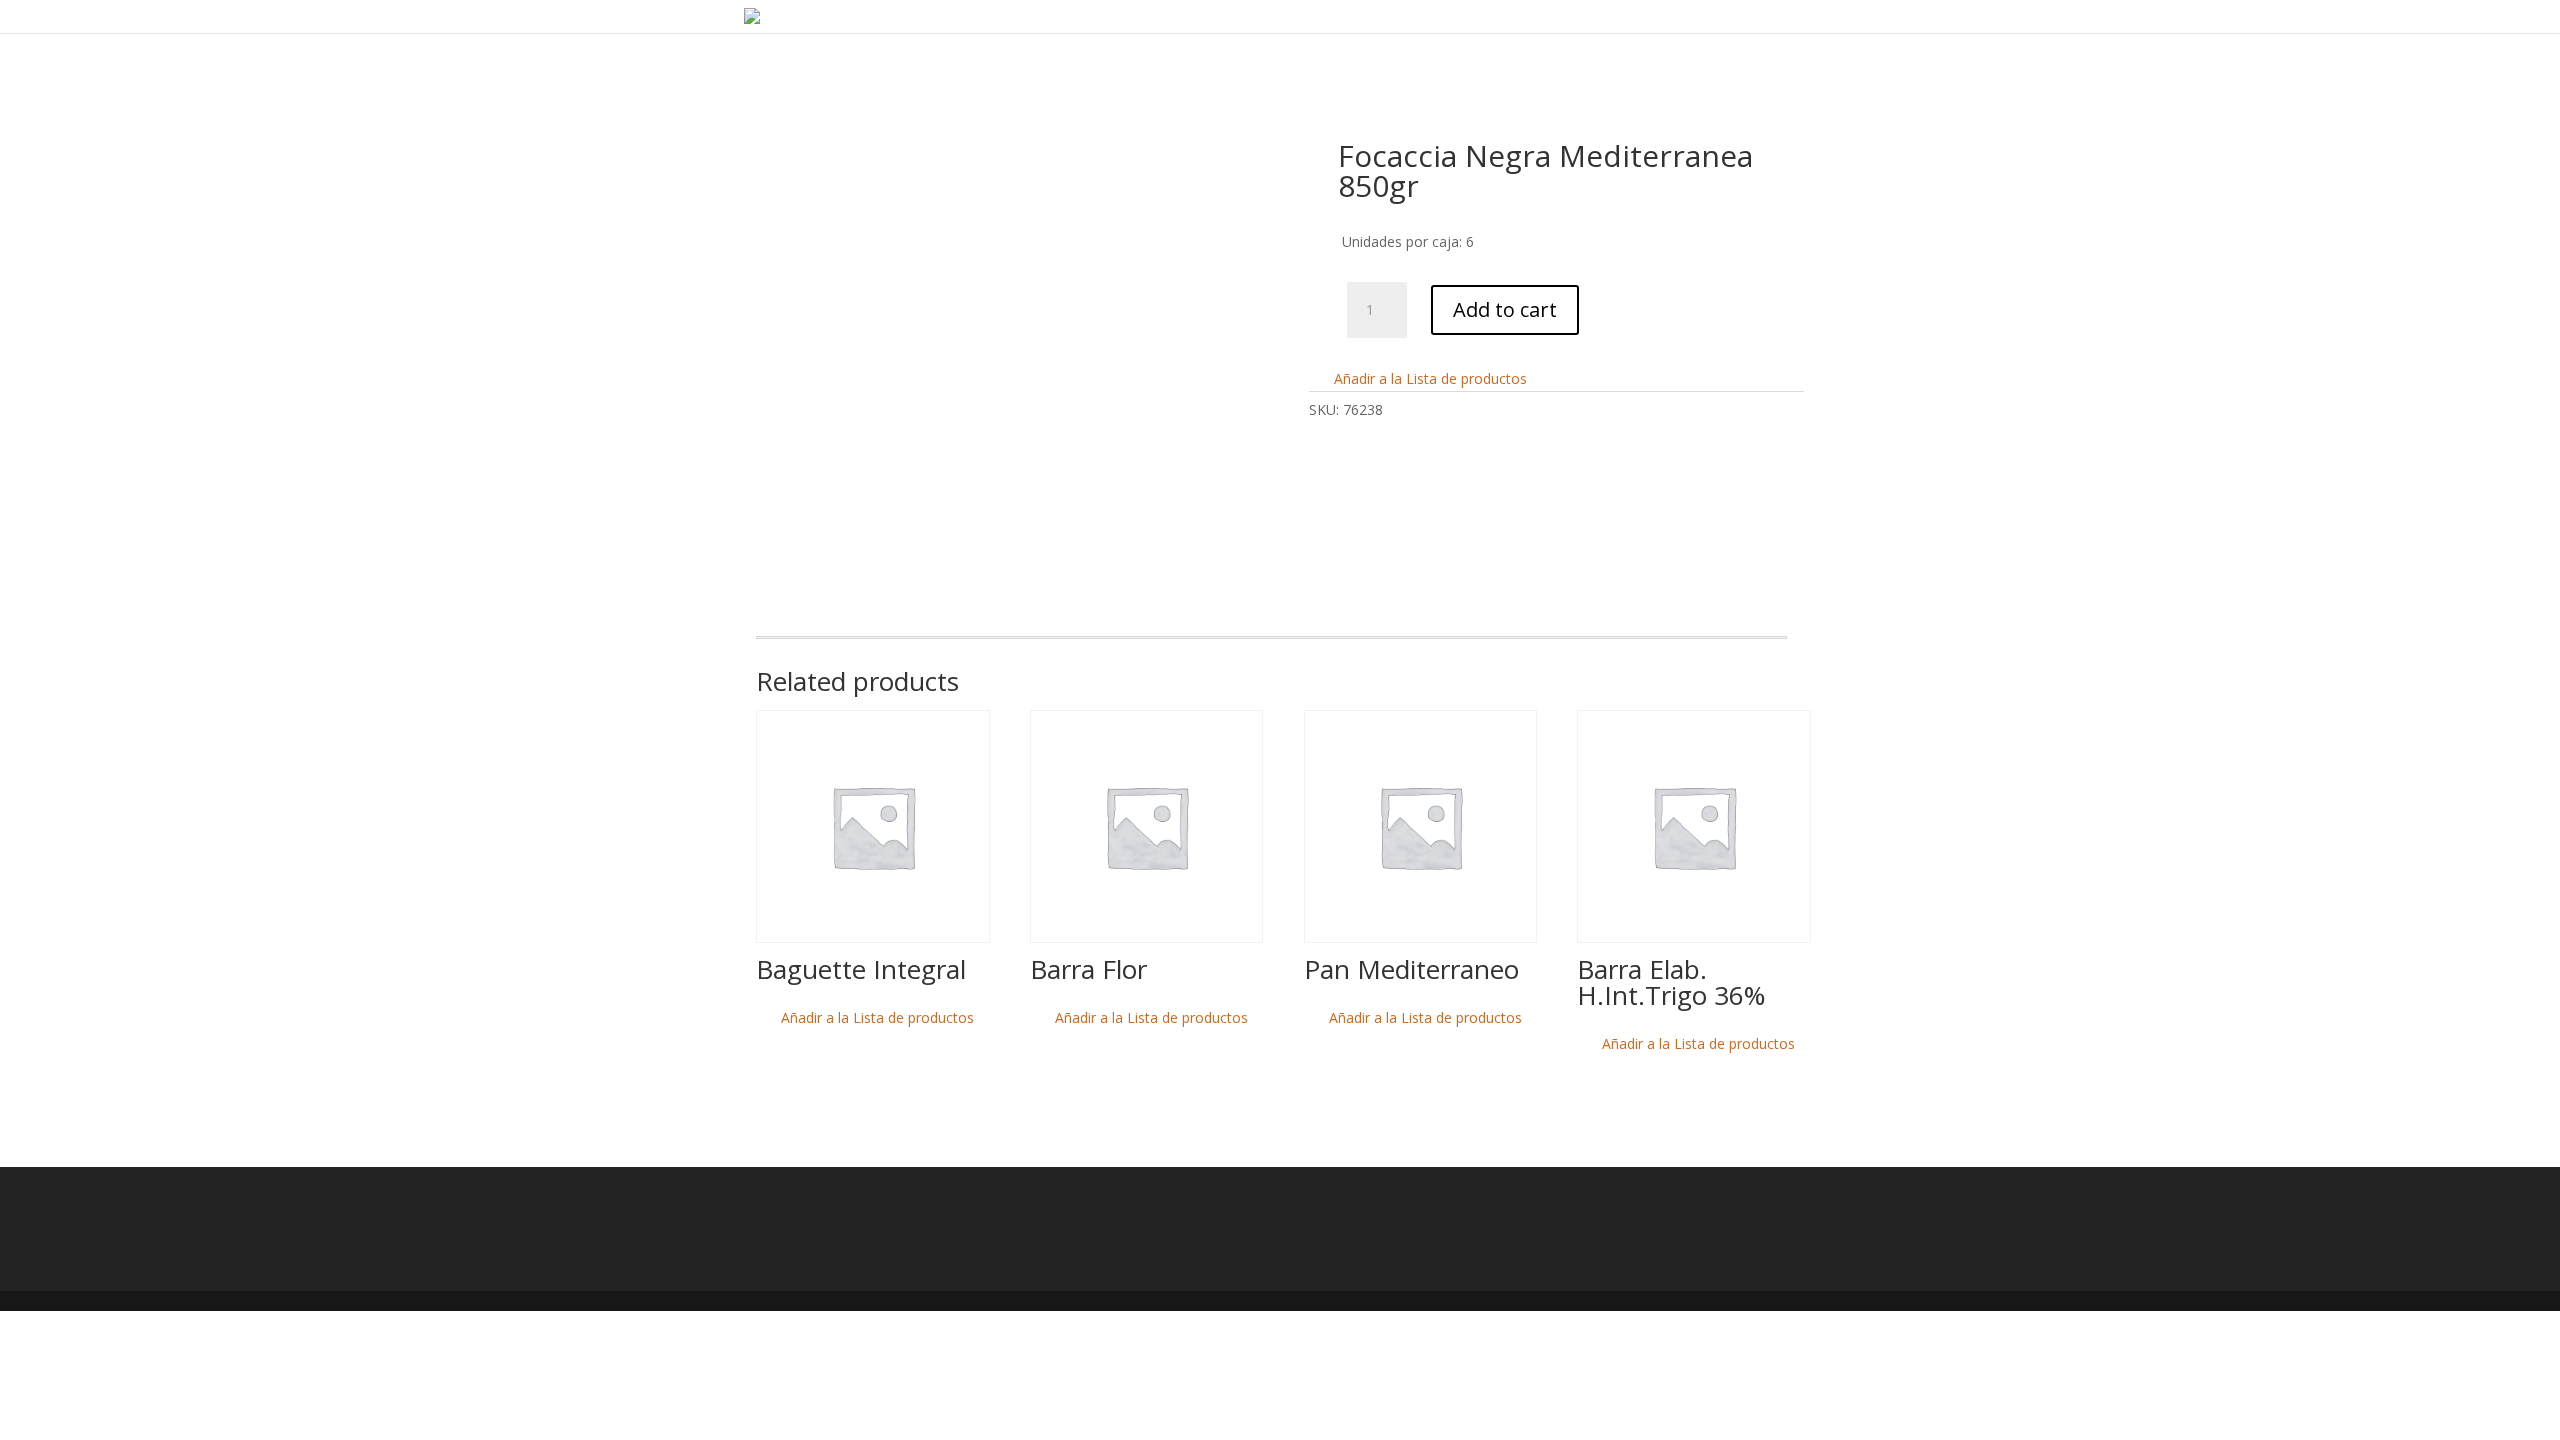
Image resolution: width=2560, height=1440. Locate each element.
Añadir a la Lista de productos (1428, 378)
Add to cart (1505, 309)
